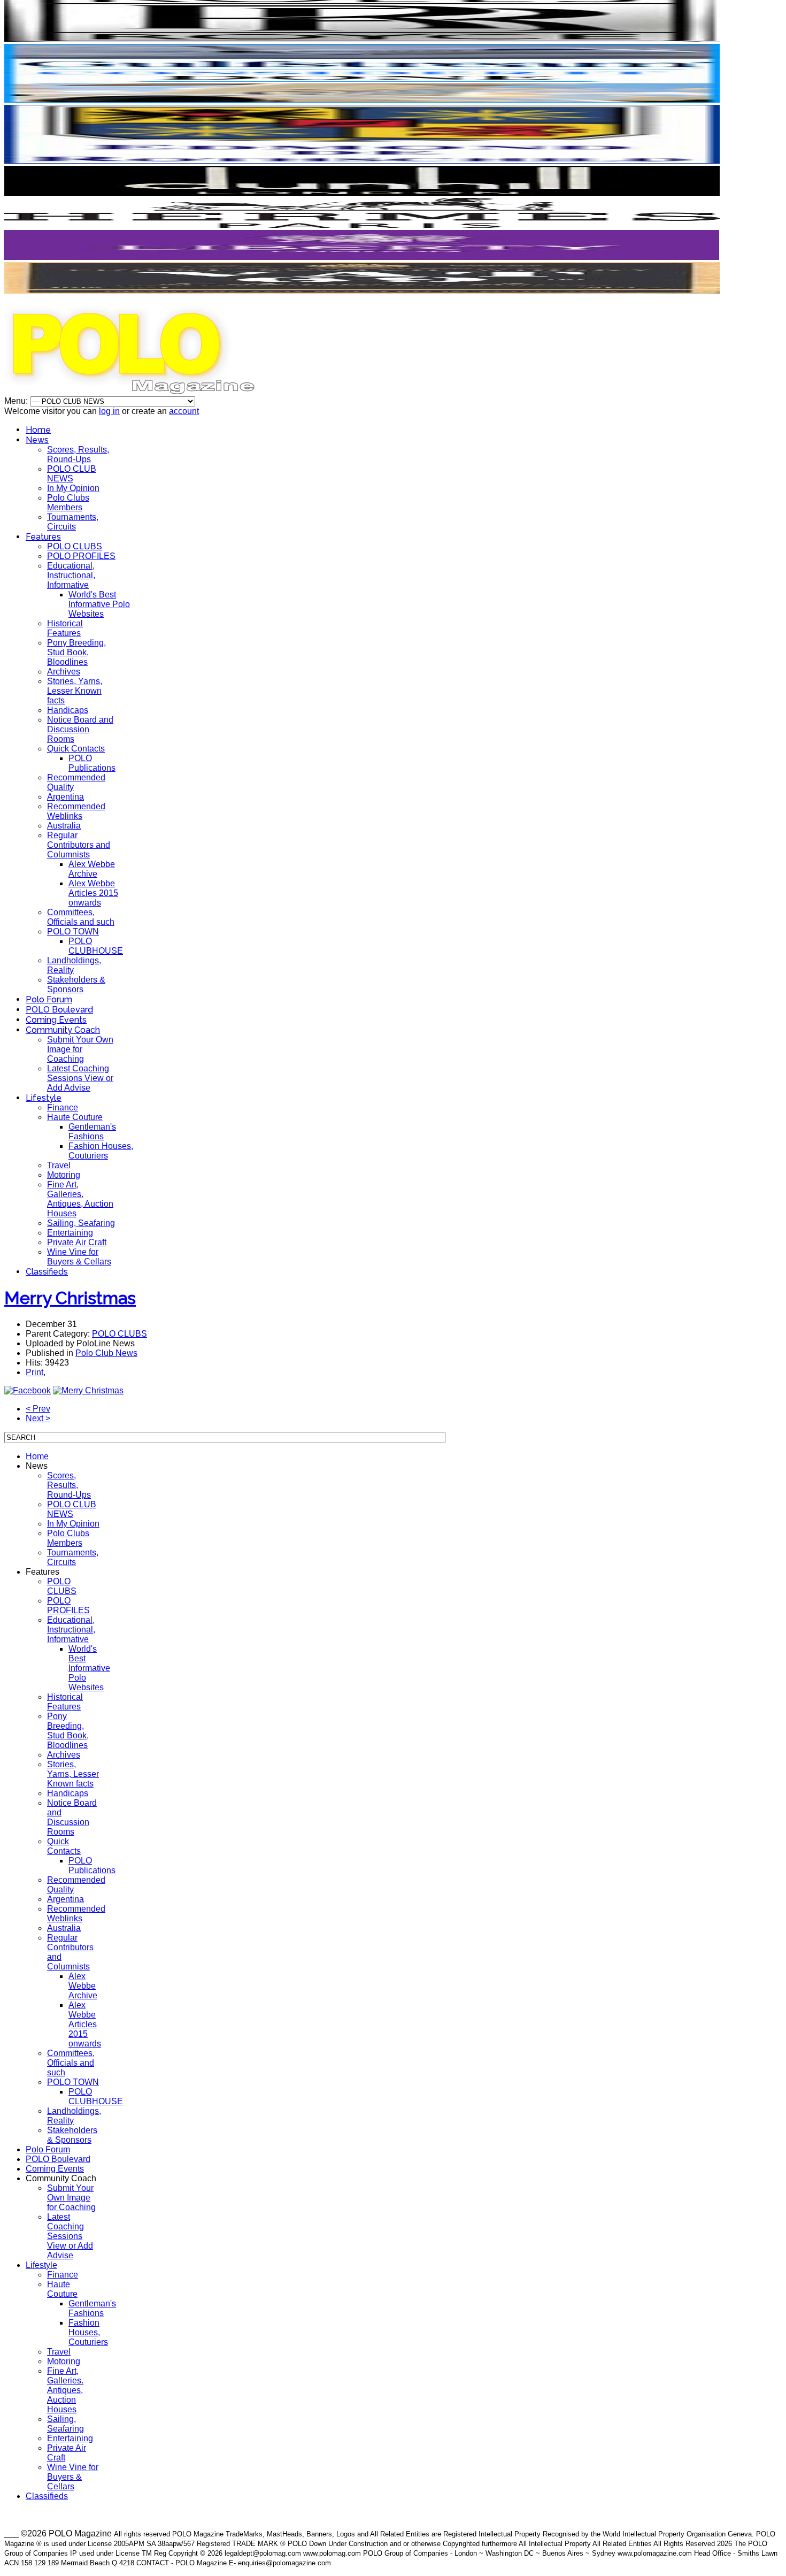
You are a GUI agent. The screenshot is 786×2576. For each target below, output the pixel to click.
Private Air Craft (77, 1242)
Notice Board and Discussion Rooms (80, 729)
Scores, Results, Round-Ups (78, 454)
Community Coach (63, 1030)
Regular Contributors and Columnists (79, 845)
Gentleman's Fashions (92, 1132)
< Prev (38, 1409)
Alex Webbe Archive (92, 869)
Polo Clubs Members (68, 503)
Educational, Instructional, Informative (71, 575)
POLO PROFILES (81, 556)
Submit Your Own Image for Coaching (80, 1049)
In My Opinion (73, 488)
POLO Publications (92, 763)
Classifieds (47, 1272)
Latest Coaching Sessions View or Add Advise (80, 1078)
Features (43, 537)
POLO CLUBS (75, 546)
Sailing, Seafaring (81, 1223)
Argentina (65, 797)
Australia (64, 826)
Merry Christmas (70, 1298)
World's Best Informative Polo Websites (99, 604)
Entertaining (70, 1233)
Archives (64, 672)
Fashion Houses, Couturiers (101, 1151)
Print (34, 1372)
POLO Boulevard (59, 1010)
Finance (63, 1107)
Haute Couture (75, 1117)
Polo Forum (49, 999)
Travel (59, 1165)
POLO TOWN (73, 931)
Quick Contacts (76, 749)
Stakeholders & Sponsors (76, 984)
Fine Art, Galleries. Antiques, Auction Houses (80, 1199)
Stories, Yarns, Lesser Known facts (75, 691)
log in (109, 411)
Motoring (64, 1175)
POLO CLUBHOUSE (96, 946)
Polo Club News (106, 1353)
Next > (38, 1418)
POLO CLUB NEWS (72, 474)
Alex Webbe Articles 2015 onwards (93, 893)
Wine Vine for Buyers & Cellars (79, 1257)
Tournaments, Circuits (73, 522)
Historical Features (65, 628)
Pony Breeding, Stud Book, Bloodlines (76, 652)
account (184, 411)
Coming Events (56, 1020)
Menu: (17, 401)
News (37, 440)
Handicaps (68, 710)
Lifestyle (44, 1098)
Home (38, 430)
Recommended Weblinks (76, 811)
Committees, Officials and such (81, 917)
